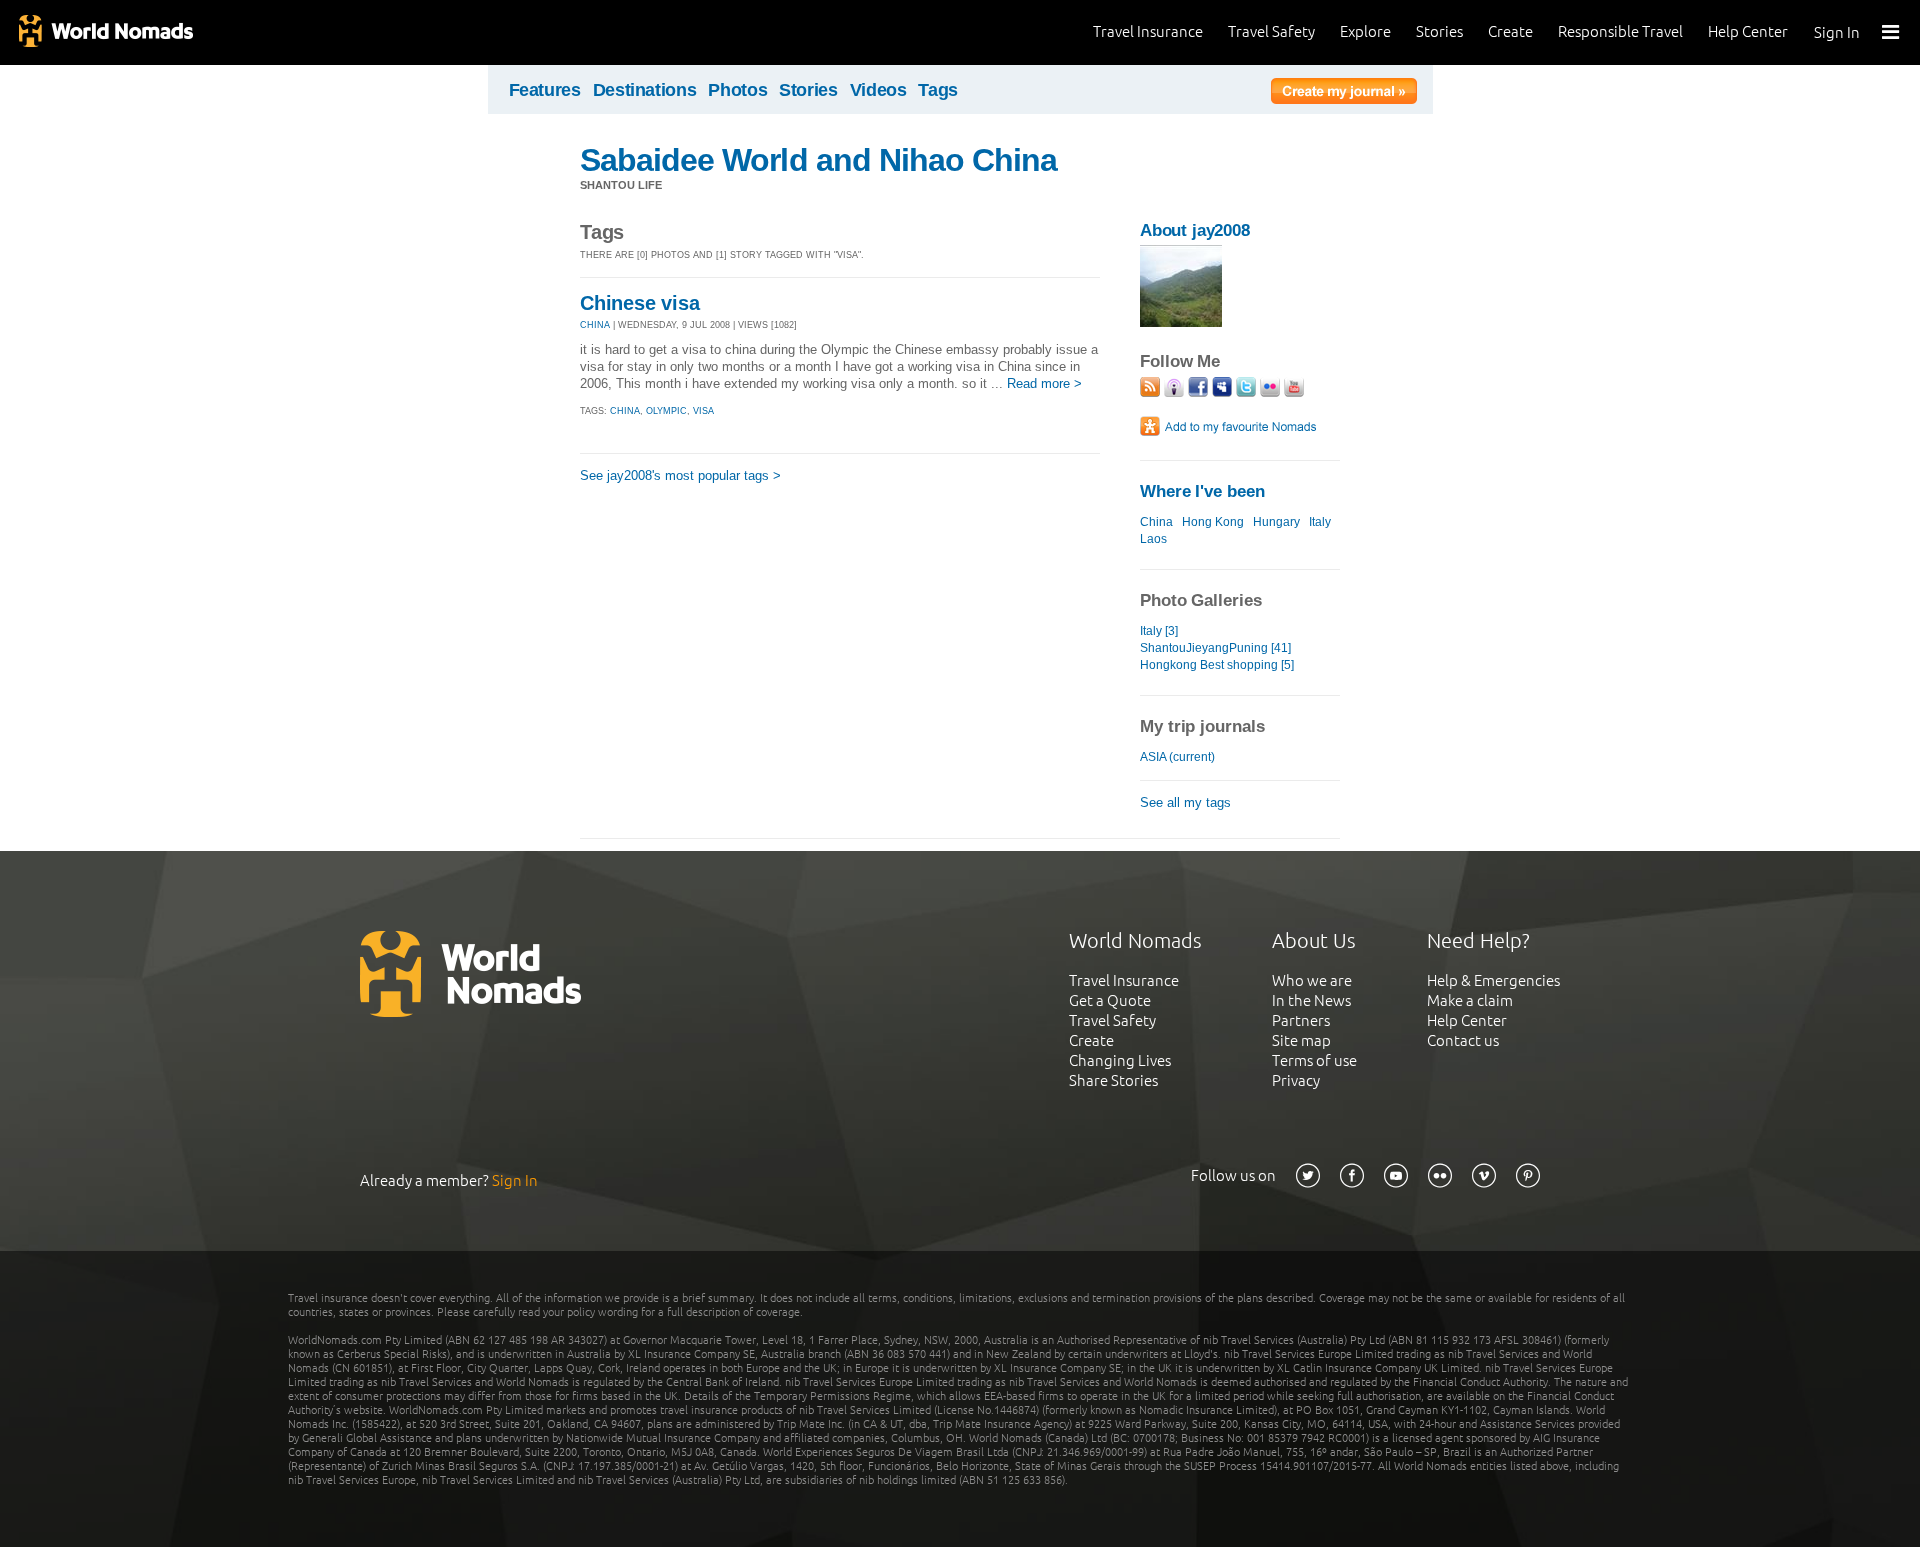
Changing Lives (1120, 1060)
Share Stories (1113, 1080)
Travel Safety (1271, 31)
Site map (1301, 1040)
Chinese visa (640, 303)
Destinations (645, 90)
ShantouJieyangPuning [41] (1215, 648)
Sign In (1837, 32)
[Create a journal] (1344, 94)
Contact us (1463, 1040)
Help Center (1748, 31)
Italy (1320, 522)
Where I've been (1202, 491)
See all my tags (1185, 802)
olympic (666, 411)
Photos (737, 90)
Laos (1153, 539)
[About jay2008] (1181, 322)
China (1156, 522)
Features (545, 90)
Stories (1439, 31)
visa (703, 411)
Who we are (1312, 980)
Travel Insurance (1148, 31)
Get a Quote (1110, 1000)
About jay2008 (1195, 230)
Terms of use (1314, 1060)
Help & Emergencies (1493, 980)
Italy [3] (1159, 631)
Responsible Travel (1620, 31)
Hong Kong (1213, 522)
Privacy (1296, 1080)
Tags (938, 90)
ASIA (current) (1177, 757)
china (625, 411)
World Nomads (105, 32)
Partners (1301, 1020)
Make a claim (1470, 1000)
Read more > (1044, 383)
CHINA (595, 325)
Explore (1365, 31)
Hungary (1276, 522)
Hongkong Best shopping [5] (1217, 665)
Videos (878, 90)
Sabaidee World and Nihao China (818, 160)
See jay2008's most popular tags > (680, 475)
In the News (1311, 1000)
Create (1510, 31)
